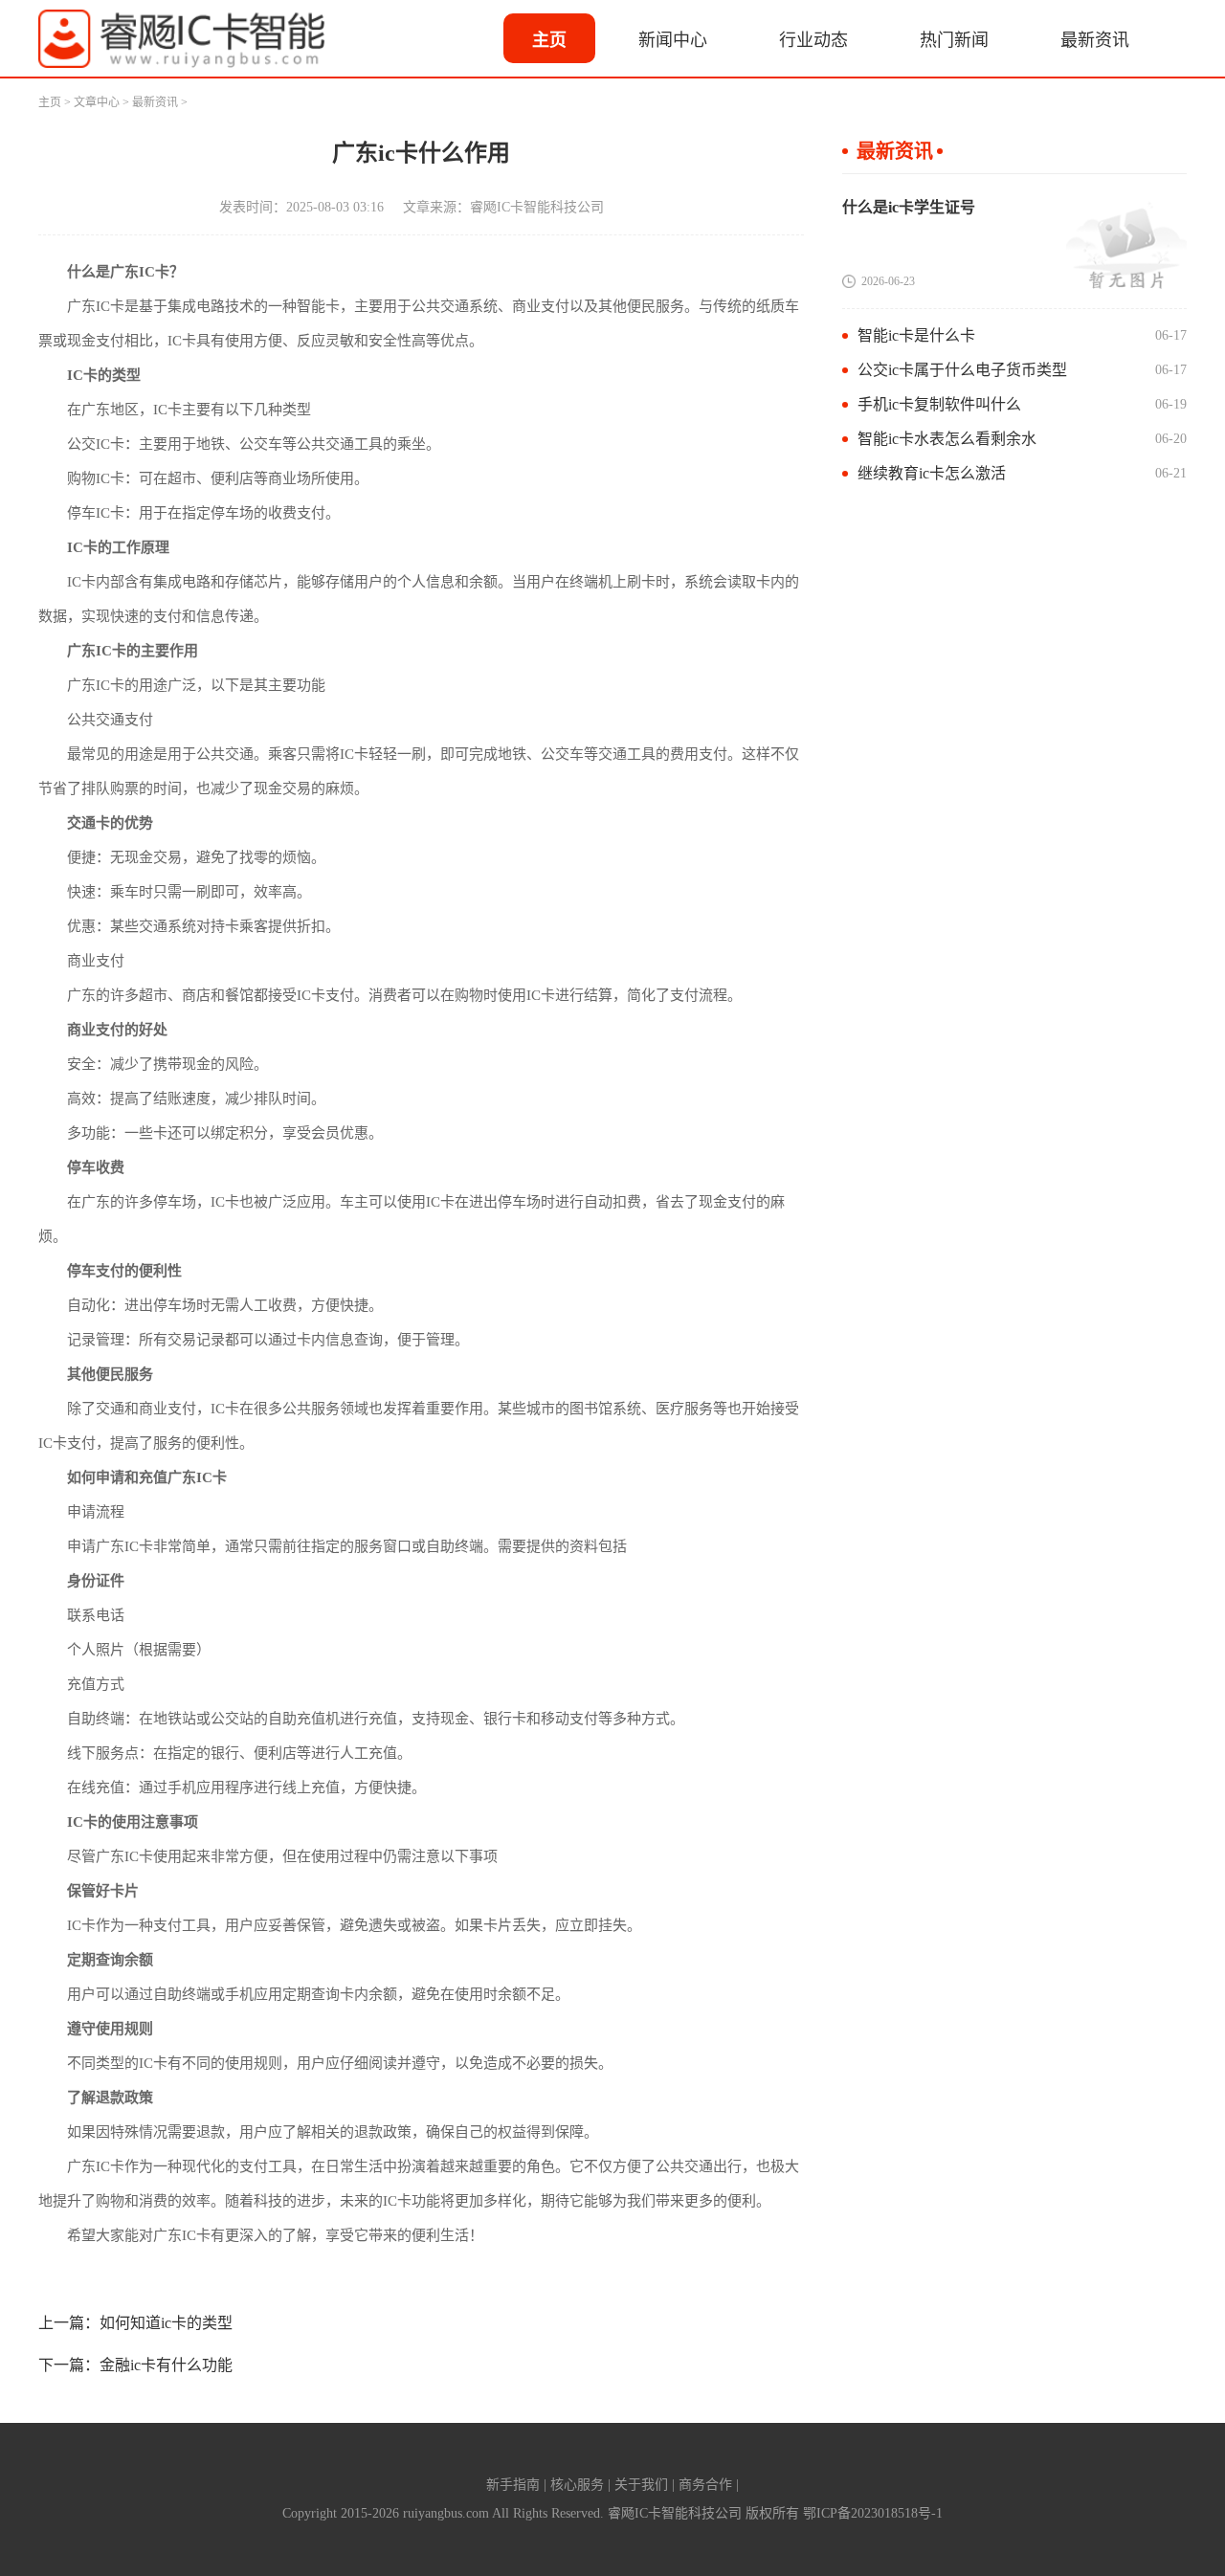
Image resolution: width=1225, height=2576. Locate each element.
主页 (549, 40)
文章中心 (97, 102)
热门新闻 (954, 40)
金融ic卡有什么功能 (166, 2365)
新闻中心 (673, 40)
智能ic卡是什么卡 (916, 335)
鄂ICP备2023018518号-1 (873, 2513)
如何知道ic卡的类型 (166, 2323)
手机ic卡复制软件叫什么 (939, 404)
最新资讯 (1095, 40)
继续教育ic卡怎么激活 (932, 473)
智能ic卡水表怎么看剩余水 (947, 439)
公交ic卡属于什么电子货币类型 (962, 370)
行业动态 (813, 40)
